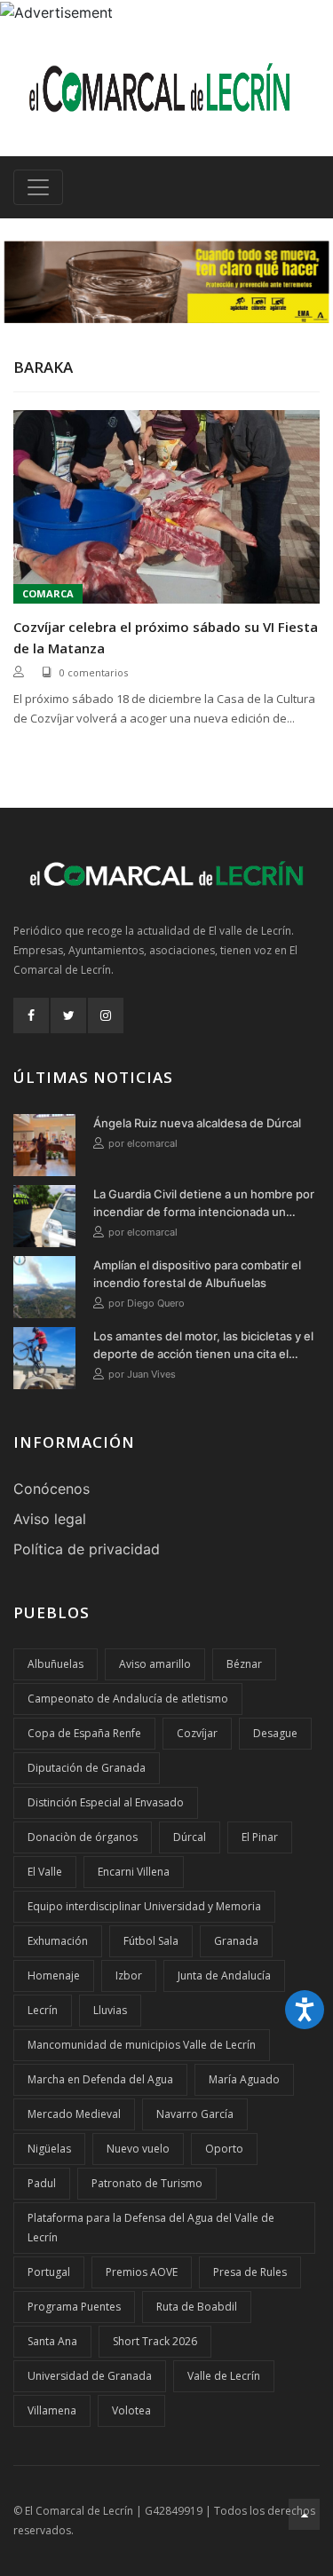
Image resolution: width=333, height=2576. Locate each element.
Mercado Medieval (74, 2114)
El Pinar (260, 1837)
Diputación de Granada (87, 1768)
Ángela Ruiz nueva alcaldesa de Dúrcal (197, 1123)
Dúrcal (190, 1837)
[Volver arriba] (304, 2514)
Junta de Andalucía (224, 1975)
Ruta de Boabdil (197, 2307)
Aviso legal (50, 1519)
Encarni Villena (134, 1872)
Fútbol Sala (151, 1941)
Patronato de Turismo (147, 2183)
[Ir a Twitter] (68, 1015)
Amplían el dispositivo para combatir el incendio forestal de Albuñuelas (197, 1274)
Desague (275, 1733)
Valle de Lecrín (224, 2376)
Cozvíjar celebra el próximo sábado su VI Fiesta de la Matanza (166, 637)
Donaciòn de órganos (83, 1837)
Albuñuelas (55, 1664)
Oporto (224, 2149)
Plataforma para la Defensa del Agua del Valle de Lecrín (151, 2228)
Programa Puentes (74, 2307)
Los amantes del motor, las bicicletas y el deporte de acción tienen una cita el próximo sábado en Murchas (203, 1346)
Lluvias (110, 2010)
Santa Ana (52, 2341)
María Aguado (244, 2079)
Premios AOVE (142, 2272)
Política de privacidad (87, 1549)
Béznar (244, 1664)
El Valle (45, 1872)
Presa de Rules (250, 2272)
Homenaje (54, 1975)
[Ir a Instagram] (106, 1015)
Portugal (49, 2272)
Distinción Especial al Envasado (106, 1802)
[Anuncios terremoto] (166, 282)
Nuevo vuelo (138, 2149)
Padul (42, 2183)
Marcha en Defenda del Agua (100, 2079)
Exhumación (58, 1941)
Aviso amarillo (155, 1664)
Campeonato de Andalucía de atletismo (128, 1699)
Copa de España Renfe (84, 1733)
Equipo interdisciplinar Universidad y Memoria (144, 1906)
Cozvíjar (197, 1733)
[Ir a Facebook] (31, 1015)
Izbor (129, 1975)
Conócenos (52, 1489)
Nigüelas (49, 2149)
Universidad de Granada (90, 2376)
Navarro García (195, 2114)
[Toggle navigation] (38, 187)
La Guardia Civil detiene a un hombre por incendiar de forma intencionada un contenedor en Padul (204, 1204)
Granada (236, 1941)
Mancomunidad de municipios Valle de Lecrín (142, 2045)
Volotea (131, 2410)
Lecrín (43, 2010)
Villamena (52, 2410)
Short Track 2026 (155, 2341)
